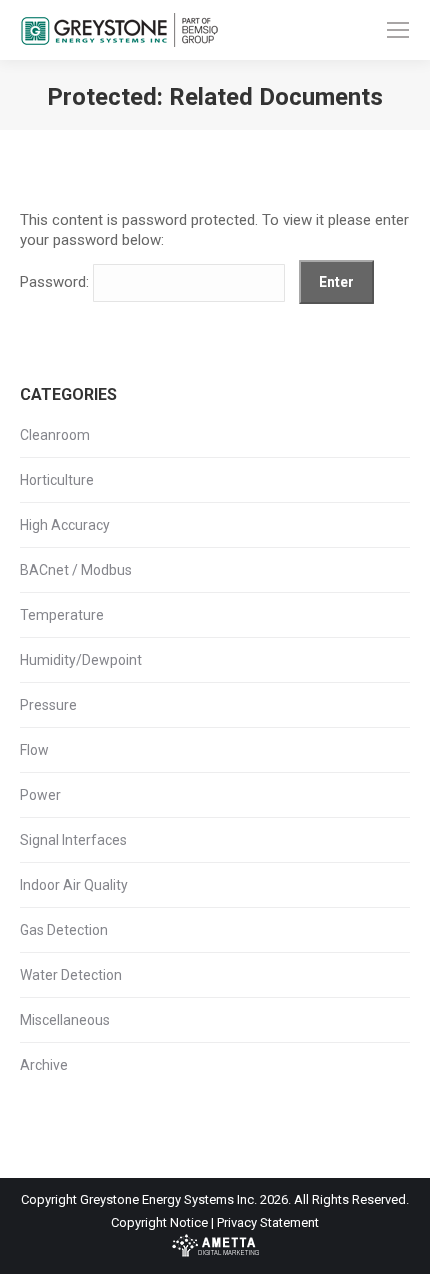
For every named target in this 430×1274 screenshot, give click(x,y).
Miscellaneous (65, 1020)
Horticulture (57, 480)
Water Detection (71, 975)
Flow (34, 750)
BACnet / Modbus (76, 570)
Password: (56, 282)
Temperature (62, 615)
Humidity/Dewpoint (81, 660)
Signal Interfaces (73, 840)
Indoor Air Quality (74, 885)
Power (40, 795)
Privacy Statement (268, 1222)
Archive (44, 1065)
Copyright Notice (159, 1222)
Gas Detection (64, 930)
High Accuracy (65, 525)
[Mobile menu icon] (398, 30)
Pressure (48, 705)
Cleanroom (55, 435)
